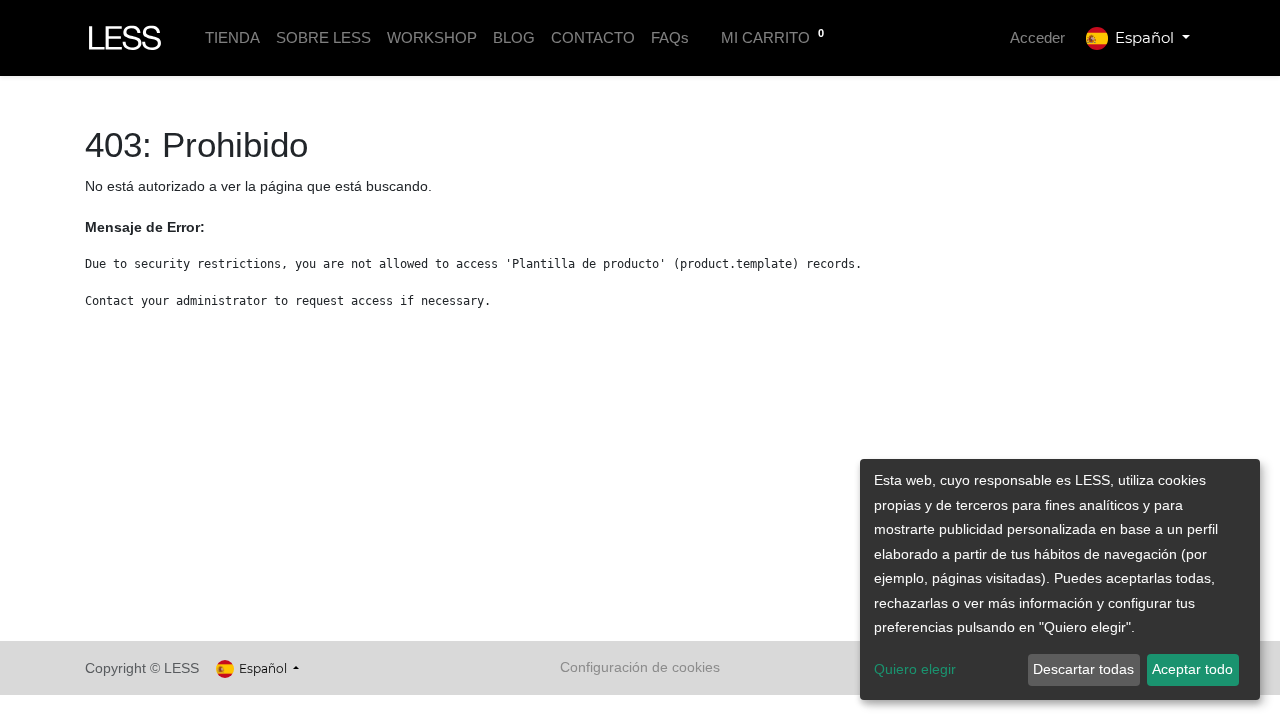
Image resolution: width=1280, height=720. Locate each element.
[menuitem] (232, 38)
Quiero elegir (915, 669)
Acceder (1037, 37)
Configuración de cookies (640, 667)
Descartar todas (1083, 669)
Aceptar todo (1192, 669)
